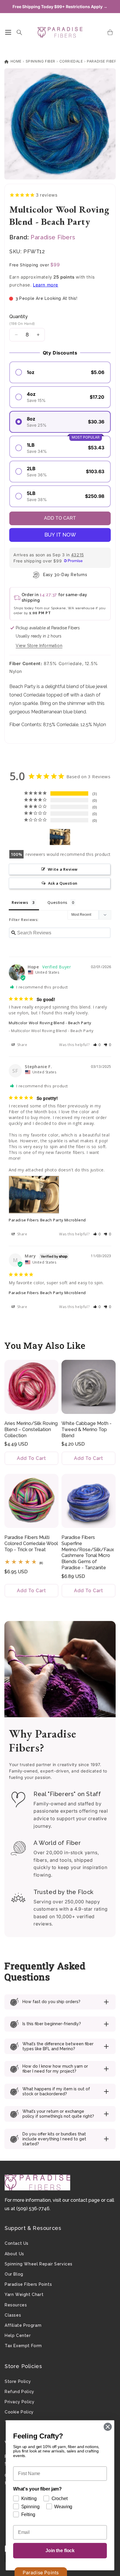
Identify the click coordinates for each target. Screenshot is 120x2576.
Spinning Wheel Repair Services (39, 2264)
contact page (85, 2200)
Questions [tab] (57, 902)
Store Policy (18, 2381)
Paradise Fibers (103, 61)
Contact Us (17, 2243)
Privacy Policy (20, 2402)
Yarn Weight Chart (24, 2294)
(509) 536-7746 (33, 2209)
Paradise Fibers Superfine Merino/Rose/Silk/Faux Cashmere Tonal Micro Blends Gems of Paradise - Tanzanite (88, 1552)
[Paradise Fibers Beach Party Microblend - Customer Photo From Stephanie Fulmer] (60, 837)
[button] (8, 32)
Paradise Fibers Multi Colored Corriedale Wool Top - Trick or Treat (31, 1543)
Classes (13, 2315)
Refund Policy (20, 2392)
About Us (14, 2254)
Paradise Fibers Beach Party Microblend (47, 1220)
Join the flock (60, 2551)
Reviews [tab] (20, 902)
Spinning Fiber (40, 61)
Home (15, 61)
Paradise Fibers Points (28, 2284)
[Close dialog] (108, 2427)
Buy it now (60, 535)
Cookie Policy (19, 2412)
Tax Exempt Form (23, 2346)
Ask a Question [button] (63, 883)
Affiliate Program (23, 2325)
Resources (16, 2305)
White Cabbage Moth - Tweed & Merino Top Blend (87, 1429)
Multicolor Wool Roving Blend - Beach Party (50, 1023)
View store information (39, 646)
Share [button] (22, 1045)
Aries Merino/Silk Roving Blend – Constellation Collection (31, 1429)
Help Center (18, 2335)
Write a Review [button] (63, 869)
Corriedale (71, 61)
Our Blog (14, 2274)
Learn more (46, 285)
